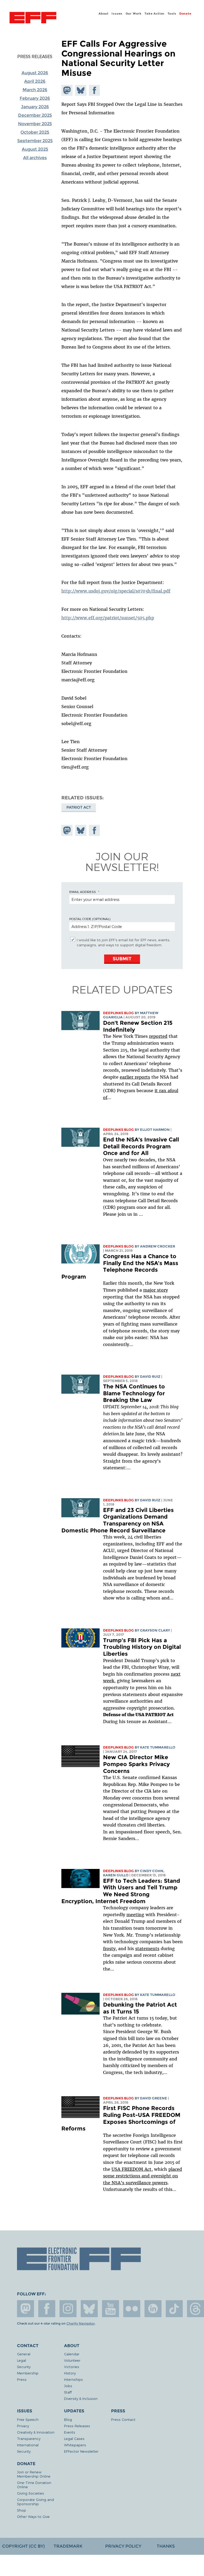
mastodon (25, 2309)
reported (158, 1036)
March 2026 (35, 90)
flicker (132, 2309)
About (104, 14)
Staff (68, 2392)
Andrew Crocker (158, 1246)
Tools (172, 14)
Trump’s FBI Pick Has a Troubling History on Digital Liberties (142, 1647)
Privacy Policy (123, 2546)
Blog (68, 2419)
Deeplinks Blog (118, 1013)
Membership (28, 2373)
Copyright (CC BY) (23, 2546)
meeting (135, 1915)
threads (195, 2309)
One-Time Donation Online (34, 2485)
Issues (117, 14)
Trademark (68, 2546)
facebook (47, 2309)
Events (70, 2432)
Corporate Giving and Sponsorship (35, 2502)
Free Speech (28, 2419)
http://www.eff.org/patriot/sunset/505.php (108, 618)
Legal (22, 2360)
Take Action (154, 14)
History (70, 2373)
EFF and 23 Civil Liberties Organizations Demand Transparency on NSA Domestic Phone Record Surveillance (118, 1520)
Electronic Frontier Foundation (33, 18)
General (24, 2354)
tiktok (174, 2309)
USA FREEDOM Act (131, 2169)
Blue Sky (89, 2309)
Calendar (72, 2354)
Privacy (23, 2426)
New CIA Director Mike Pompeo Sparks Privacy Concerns (136, 1764)
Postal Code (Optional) (90, 919)
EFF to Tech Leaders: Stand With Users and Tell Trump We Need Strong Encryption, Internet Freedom (121, 1891)
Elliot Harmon (155, 1130)
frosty (109, 1949)
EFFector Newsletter (81, 2451)
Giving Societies (31, 2493)
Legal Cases (74, 2438)
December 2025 (35, 115)
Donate (185, 14)
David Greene (154, 2098)
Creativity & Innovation (36, 2432)
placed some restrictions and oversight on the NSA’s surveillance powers (143, 2176)
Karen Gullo (116, 1875)
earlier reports (135, 1077)
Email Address (83, 892)
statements (147, 1949)
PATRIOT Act (79, 807)
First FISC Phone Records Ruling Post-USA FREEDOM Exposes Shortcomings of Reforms (121, 2118)
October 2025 (35, 132)
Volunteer (72, 2360)
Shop (22, 2510)
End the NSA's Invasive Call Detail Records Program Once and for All (141, 1146)
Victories (72, 2367)
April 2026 (35, 81)
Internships (73, 2379)
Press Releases (35, 56)
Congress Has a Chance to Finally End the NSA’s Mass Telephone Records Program (120, 1266)
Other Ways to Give (33, 2516)
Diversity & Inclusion (81, 2398)
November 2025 (35, 124)
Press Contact (123, 2419)
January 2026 (35, 107)
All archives (35, 158)
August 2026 (35, 73)
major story (156, 1290)
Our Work (134, 14)
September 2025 (35, 141)
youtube (110, 2309)
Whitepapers (75, 2445)
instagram (68, 2309)
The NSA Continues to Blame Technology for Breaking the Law (134, 1393)
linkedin (153, 2309)
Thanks (166, 2546)
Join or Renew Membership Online (34, 2474)
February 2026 (35, 98)
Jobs (68, 2386)
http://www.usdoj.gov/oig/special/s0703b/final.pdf (116, 591)
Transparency (29, 2438)
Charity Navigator (80, 2324)
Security (24, 2367)
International (28, 2445)
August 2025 (35, 149)
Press (22, 2379)
